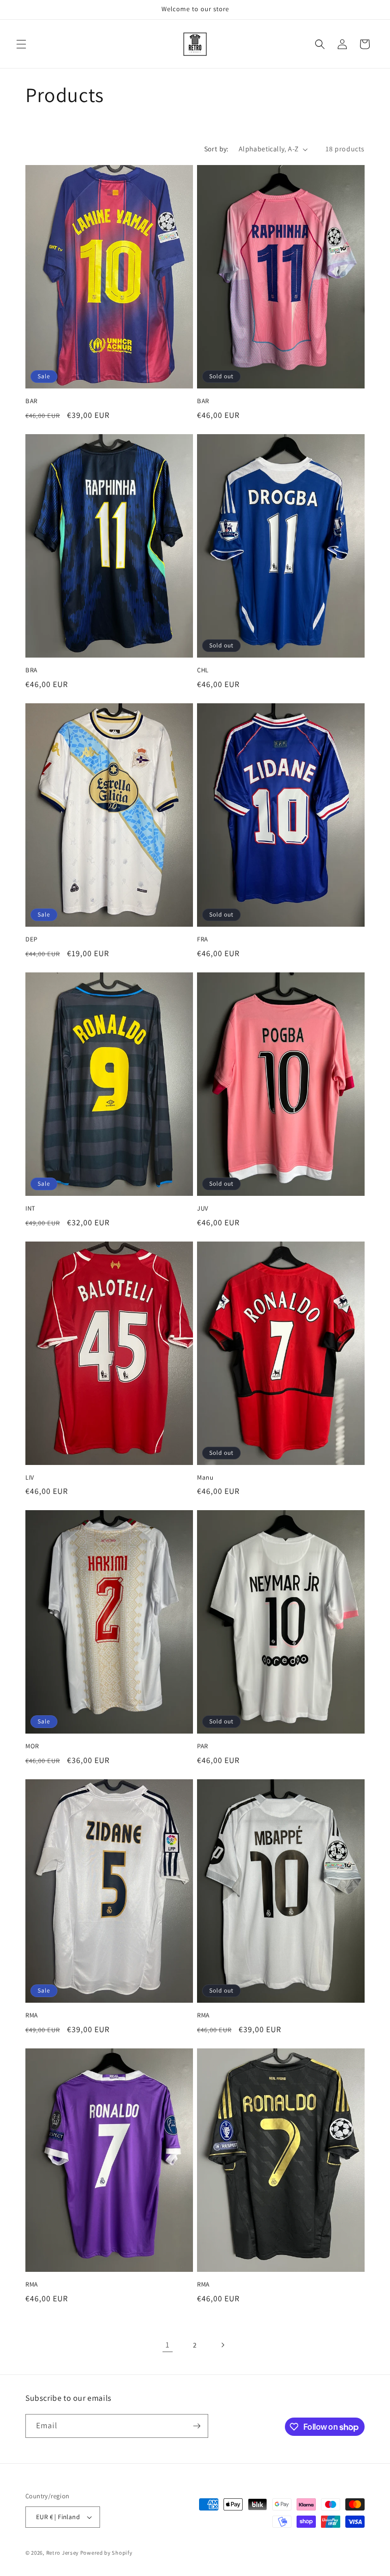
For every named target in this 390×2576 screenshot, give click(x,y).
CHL (203, 670)
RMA (32, 2015)
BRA (31, 670)
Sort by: (216, 149)
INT (30, 1209)
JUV (203, 1209)
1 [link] (168, 2345)
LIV (30, 1478)
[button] (21, 44)
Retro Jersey (62, 2553)
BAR (31, 401)
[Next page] (222, 2345)
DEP (31, 939)
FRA (203, 939)
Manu (205, 1478)
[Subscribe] (197, 2426)
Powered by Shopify (106, 2553)
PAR (203, 1746)
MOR (32, 1746)
